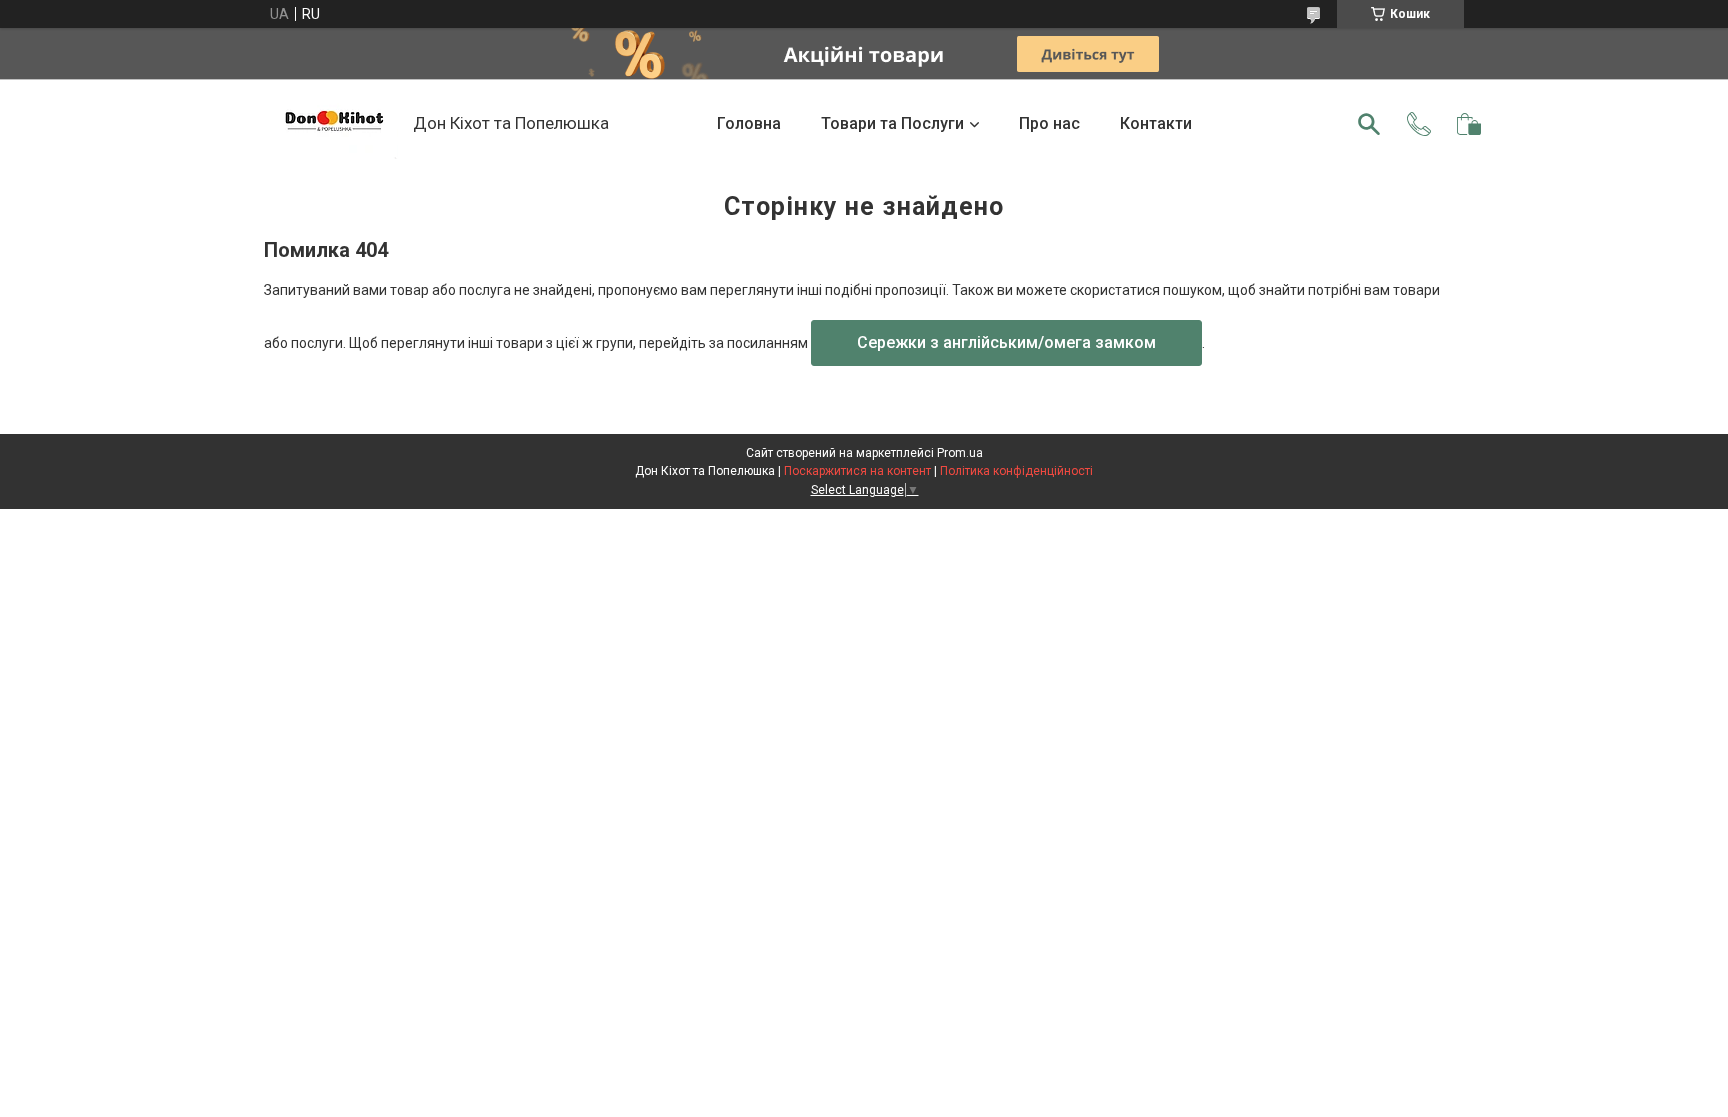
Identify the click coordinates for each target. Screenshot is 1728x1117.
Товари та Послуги (892, 123)
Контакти (1156, 123)
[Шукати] (1369, 124)
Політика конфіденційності (1016, 471)
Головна (749, 123)
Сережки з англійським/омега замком (1006, 342)
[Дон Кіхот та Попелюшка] (333, 124)
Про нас (1049, 123)
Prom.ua (960, 453)
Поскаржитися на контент (857, 471)
